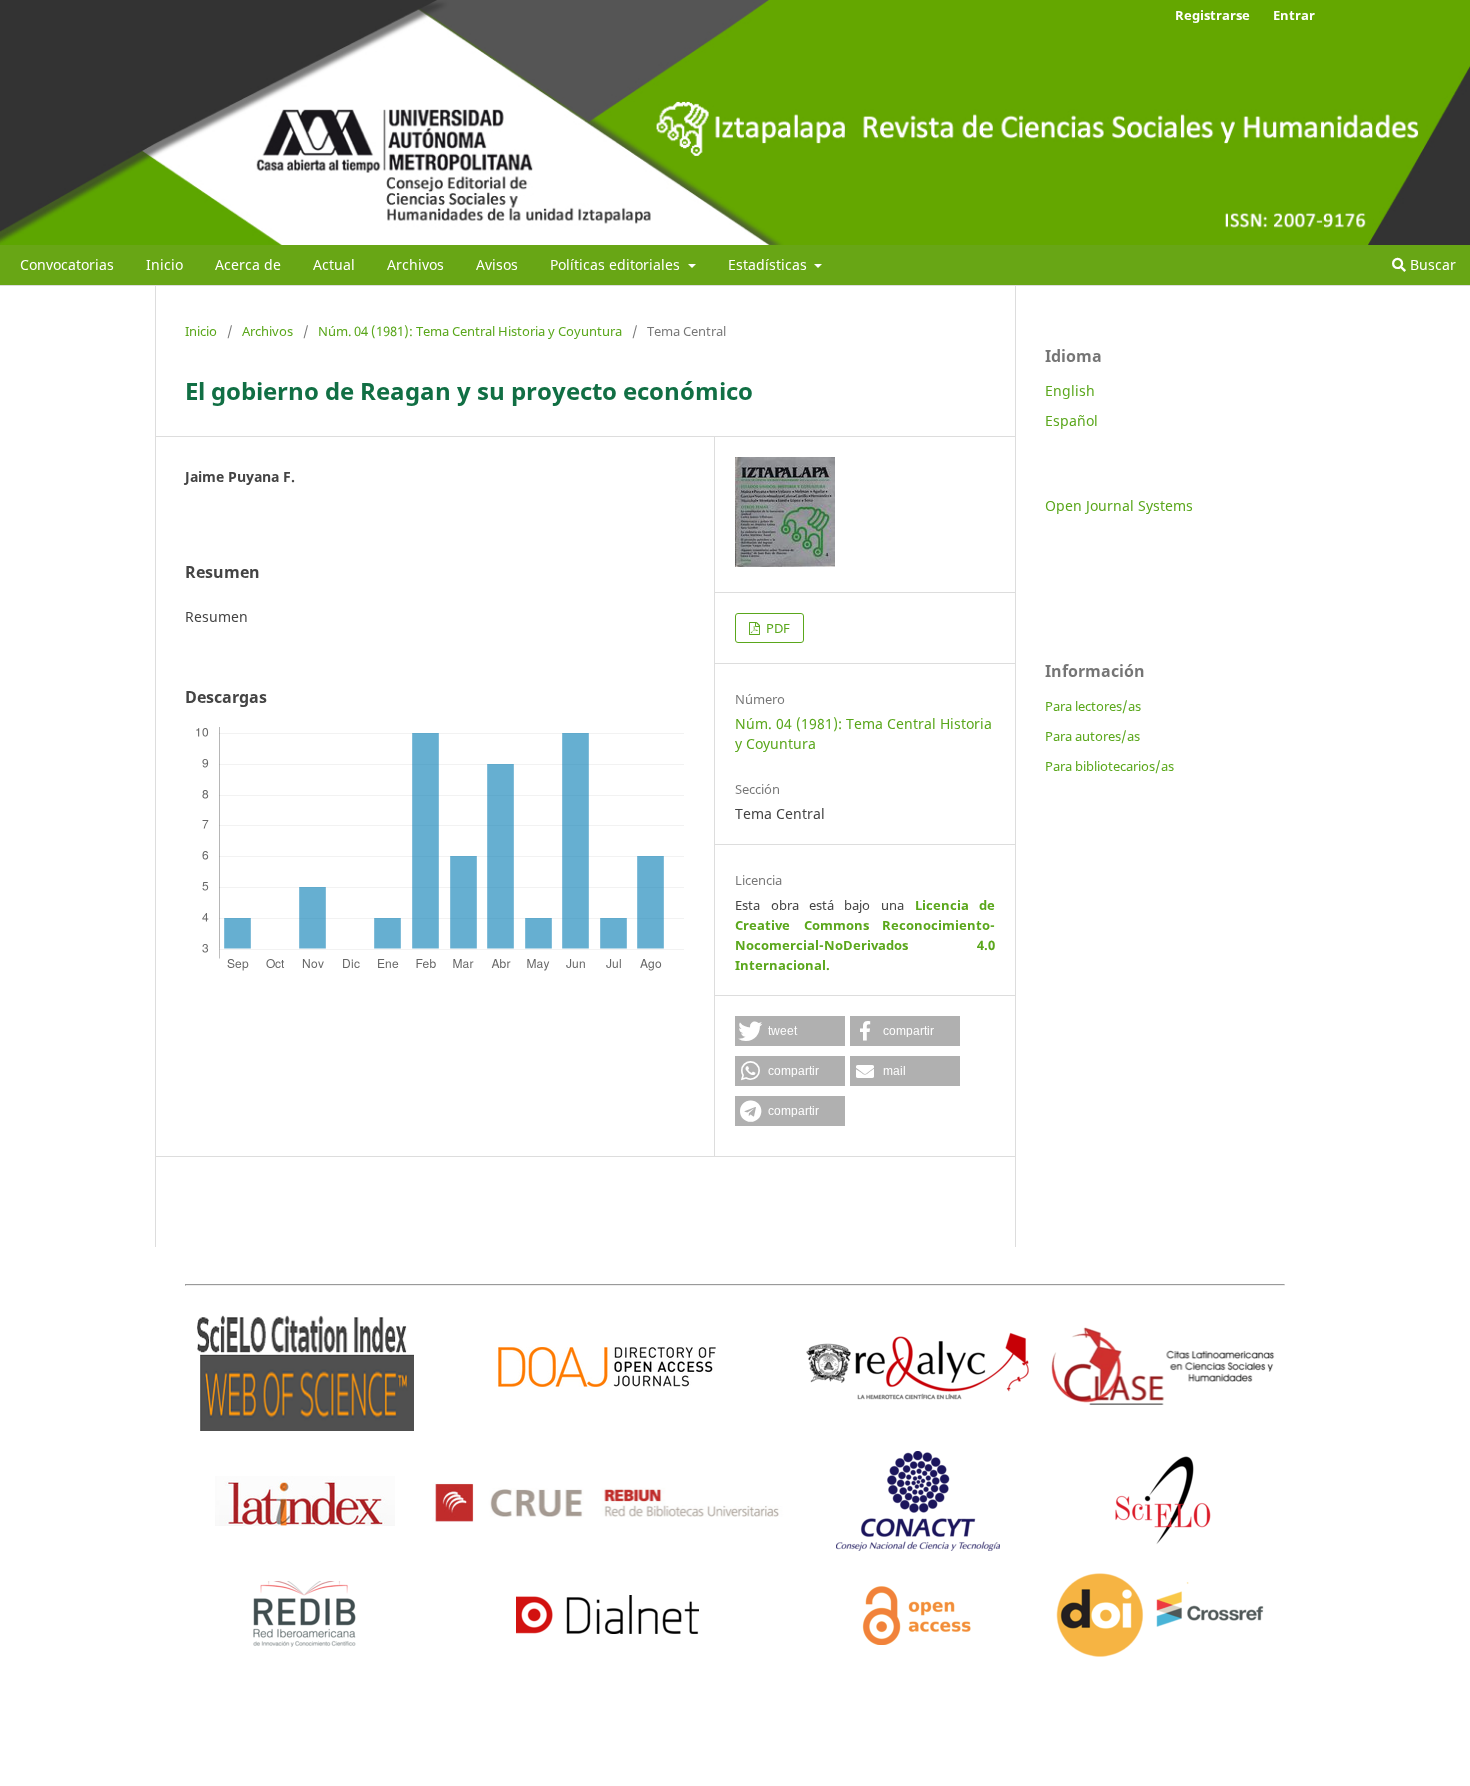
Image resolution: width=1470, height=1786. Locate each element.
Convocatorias (67, 264)
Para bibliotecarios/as (1109, 766)
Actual (334, 264)
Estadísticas (769, 264)
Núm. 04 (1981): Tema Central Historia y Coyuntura (470, 331)
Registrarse (1212, 15)
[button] (790, 1031)
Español (1071, 420)
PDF (776, 628)
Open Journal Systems (1119, 505)
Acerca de (248, 264)
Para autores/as (1092, 736)
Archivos (415, 264)
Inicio (164, 264)
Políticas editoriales (617, 264)
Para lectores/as (1093, 706)
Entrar (1294, 15)
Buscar (1431, 264)
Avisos (497, 264)
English (1070, 390)
